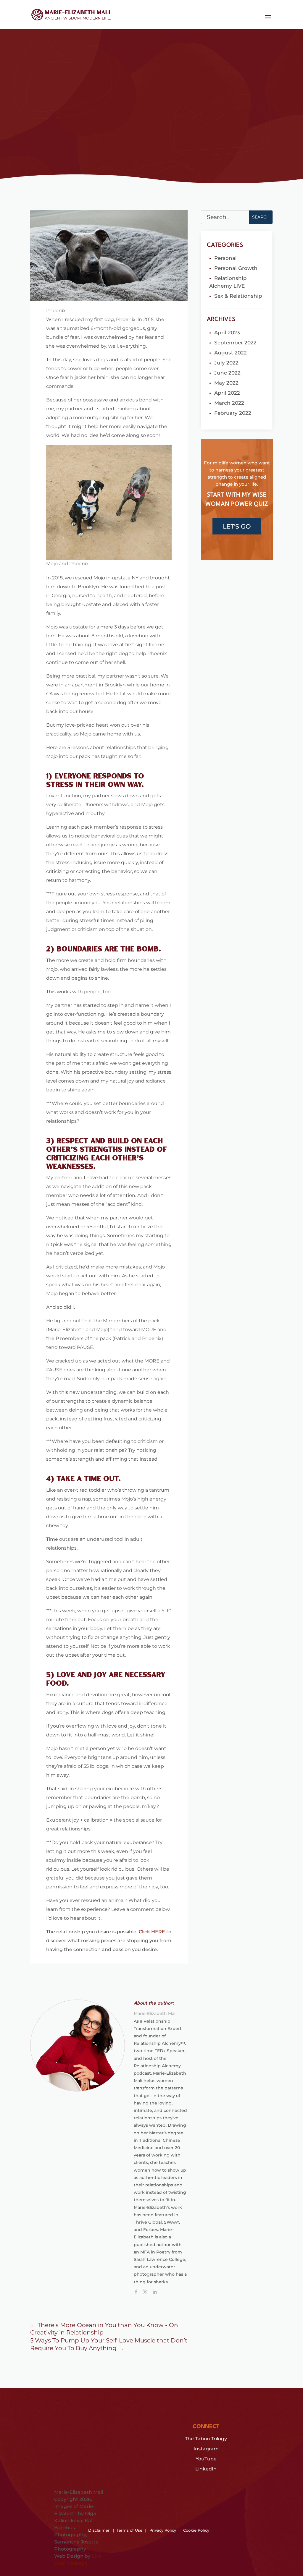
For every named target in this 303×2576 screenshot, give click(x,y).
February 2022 (233, 413)
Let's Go (237, 526)
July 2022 (226, 363)
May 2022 (226, 383)
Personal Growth (236, 268)
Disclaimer (99, 2530)
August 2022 (231, 353)
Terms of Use (129, 2530)
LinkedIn (206, 2469)
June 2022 (227, 373)
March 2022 (229, 403)
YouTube (206, 2459)
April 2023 (227, 333)
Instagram (206, 2449)
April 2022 (227, 393)
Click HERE (152, 1932)
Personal (225, 258)
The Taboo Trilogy (206, 2439)
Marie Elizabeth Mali (59, 129)
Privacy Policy (163, 2530)
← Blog (42, 64)
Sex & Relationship (137, 129)
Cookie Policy (196, 2530)
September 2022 (235, 343)
